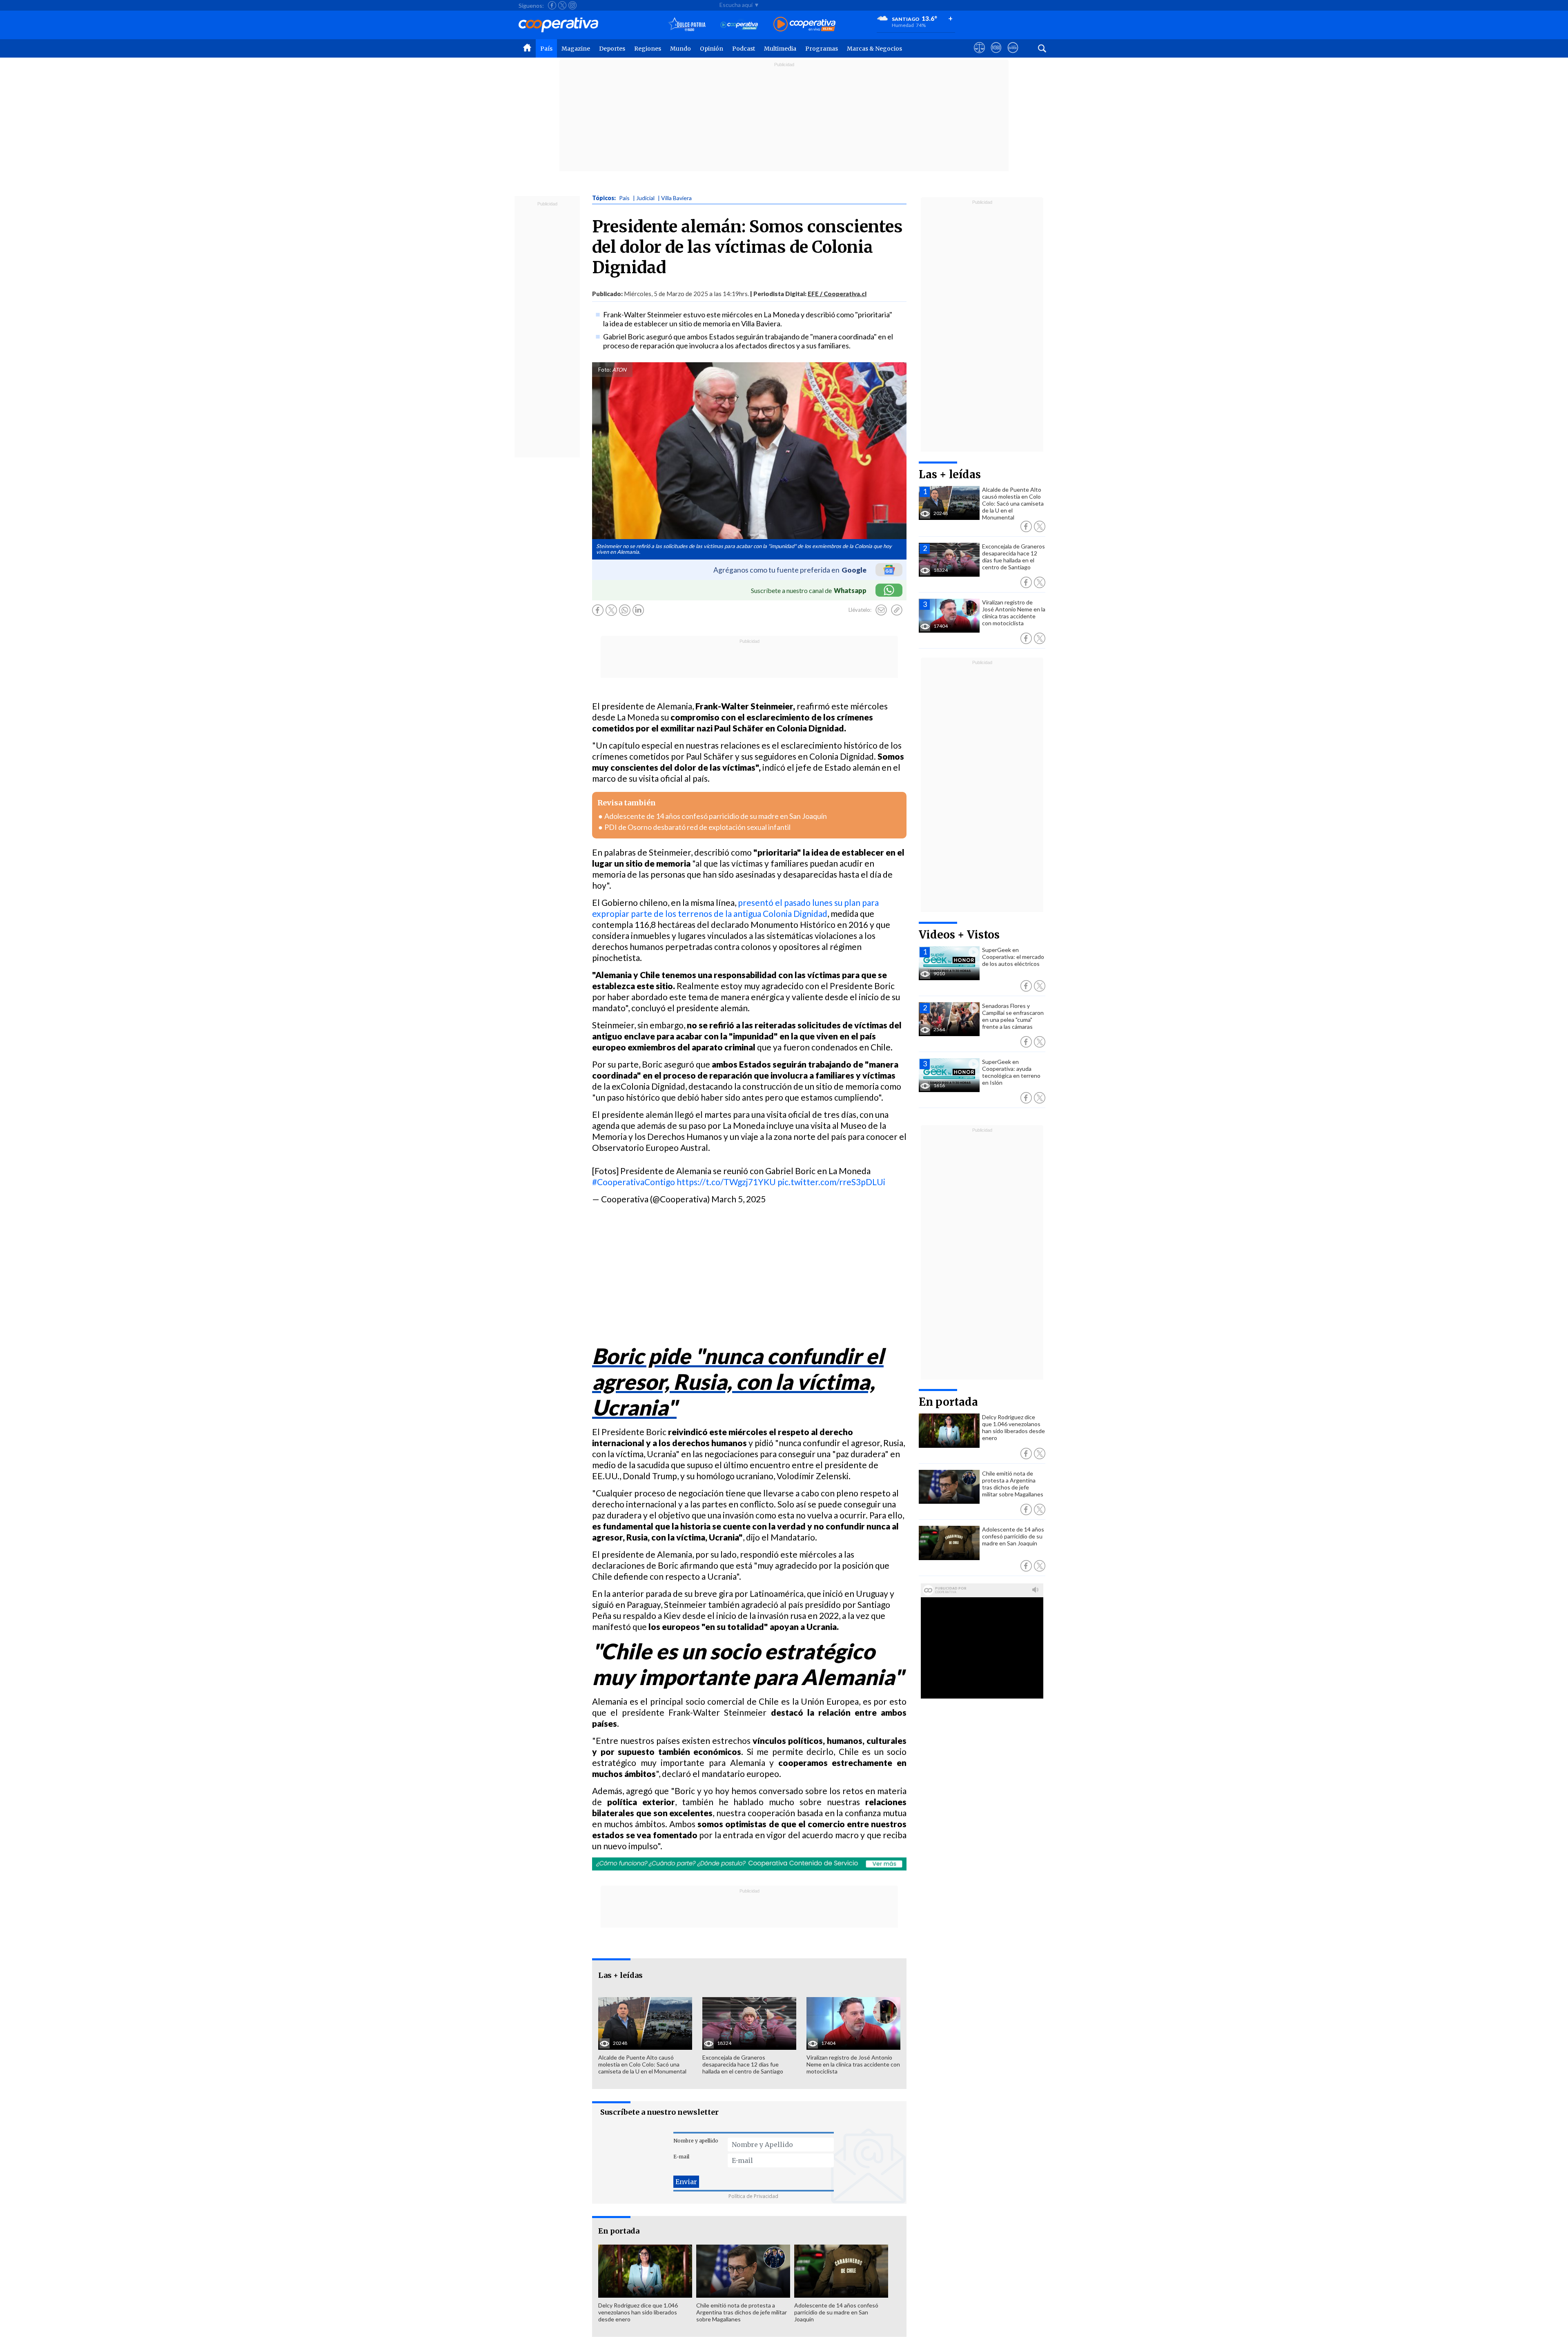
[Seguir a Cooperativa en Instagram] (572, 5)
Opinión (712, 49)
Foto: (605, 370)
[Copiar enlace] (897, 610)
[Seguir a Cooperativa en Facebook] (552, 5)
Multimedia (780, 49)
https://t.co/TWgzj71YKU (726, 1182)
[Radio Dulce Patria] (687, 25)
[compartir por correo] (881, 610)
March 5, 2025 (738, 1199)
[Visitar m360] (996, 55)
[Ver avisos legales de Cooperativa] (979, 55)
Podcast (744, 49)
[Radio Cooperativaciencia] (739, 25)
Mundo (680, 49)
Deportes (612, 49)
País (546, 49)
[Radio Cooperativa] (804, 25)
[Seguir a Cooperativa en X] (562, 5)
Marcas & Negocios (874, 49)
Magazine (576, 49)
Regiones (648, 49)
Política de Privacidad (753, 2196)
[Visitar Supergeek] (1013, 55)
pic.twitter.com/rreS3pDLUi (831, 1182)
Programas (822, 49)
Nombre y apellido (696, 2141)
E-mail (681, 2157)
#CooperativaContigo (634, 1182)
